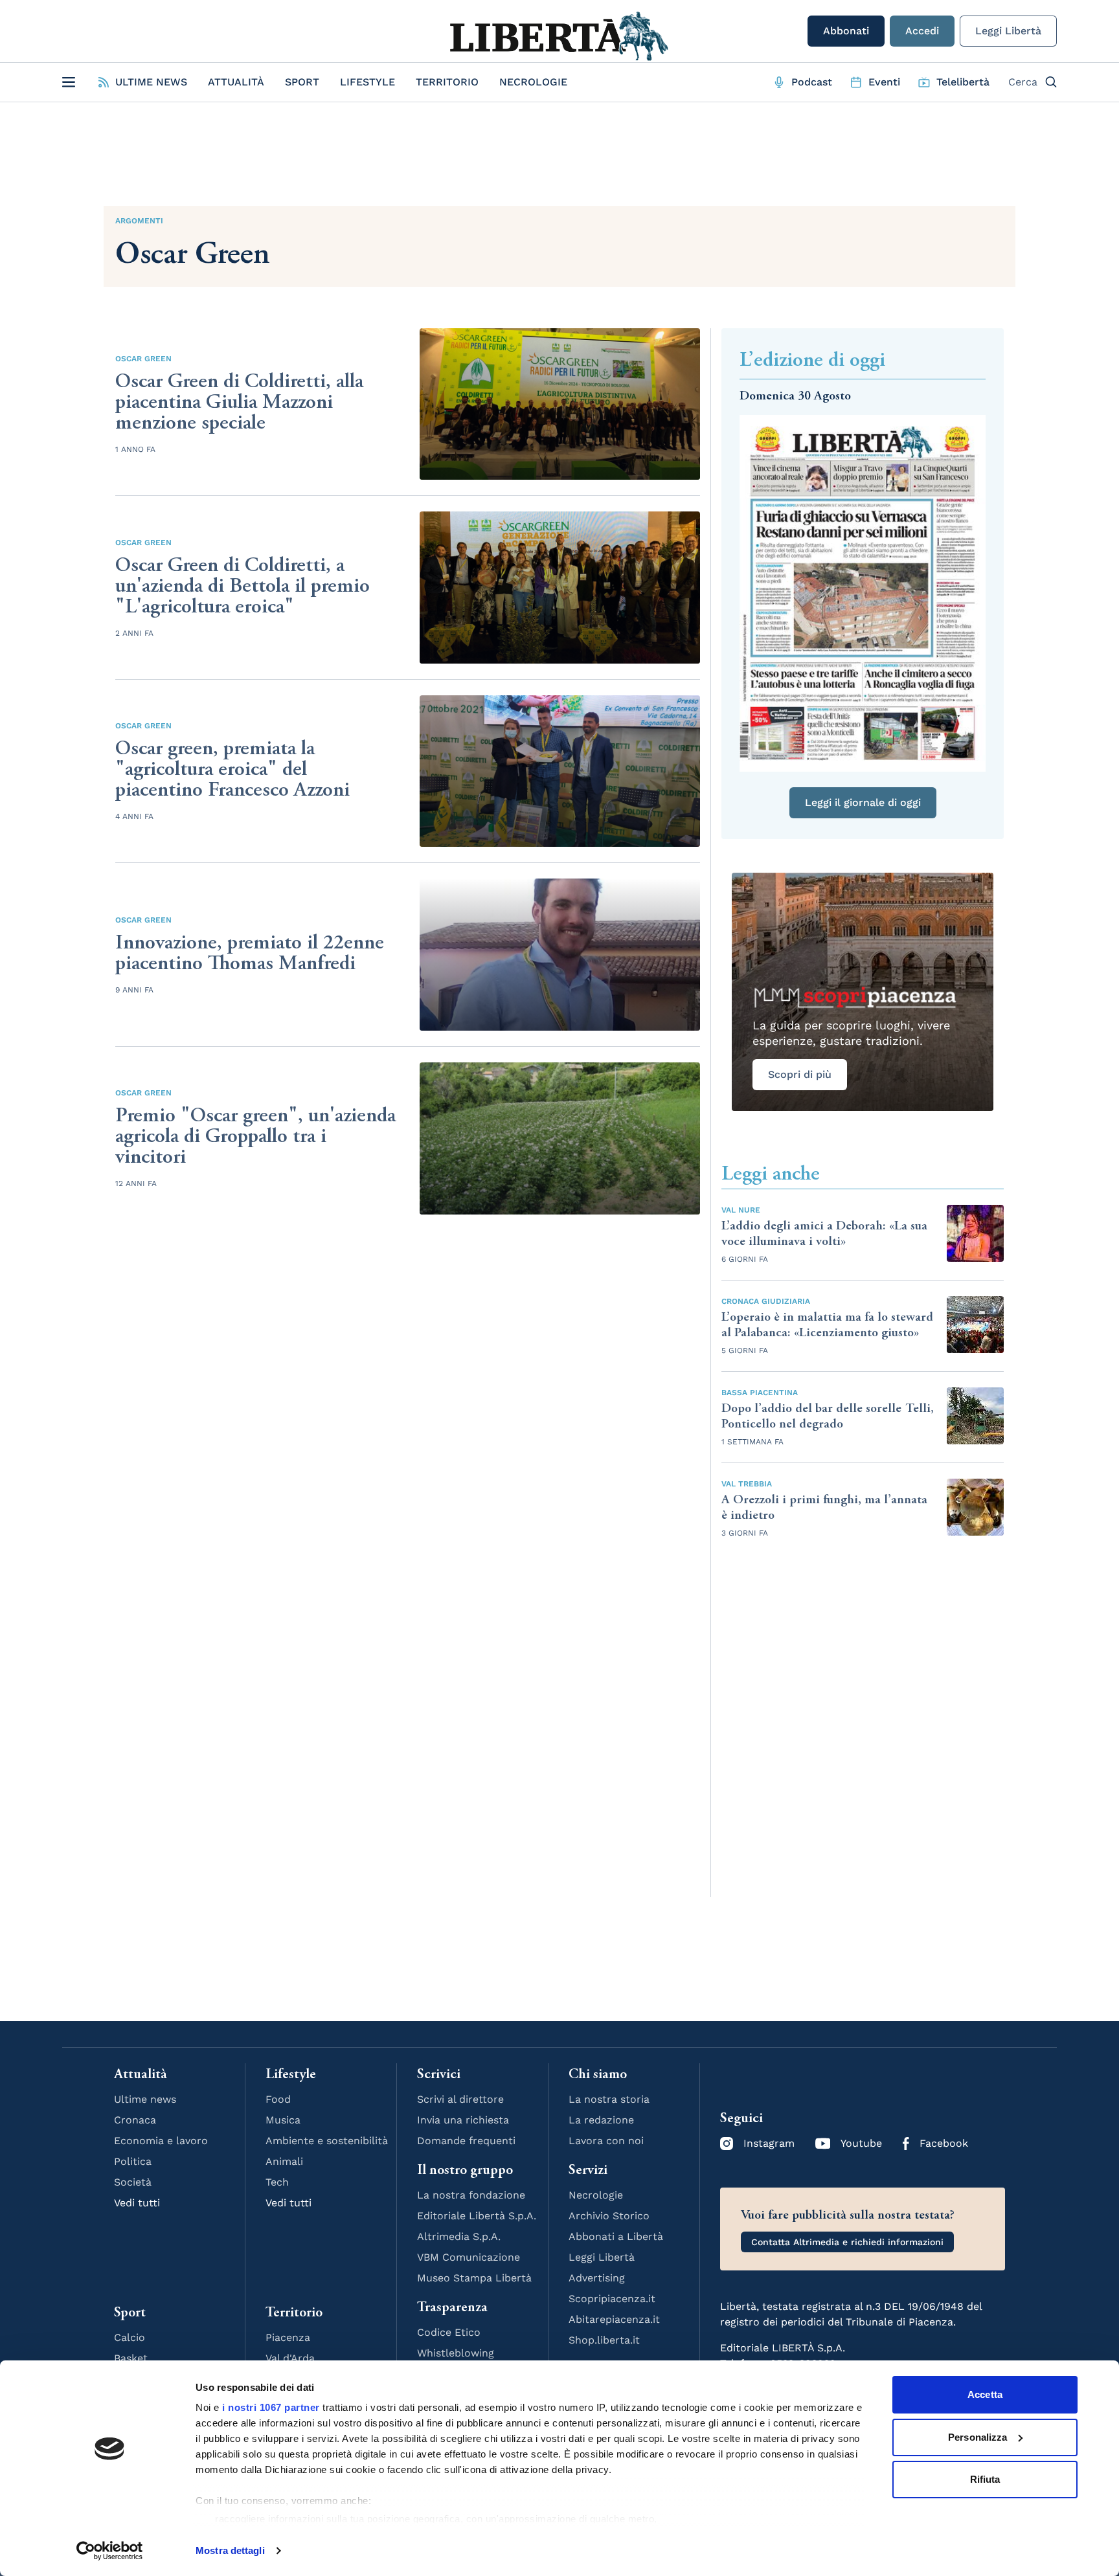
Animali (284, 2161)
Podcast (812, 82)
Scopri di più (800, 1074)
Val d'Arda (290, 2358)
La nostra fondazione (471, 2195)
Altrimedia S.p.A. (459, 2236)
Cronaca (135, 2120)
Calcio (130, 2337)
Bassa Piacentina (760, 1393)
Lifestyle (367, 82)
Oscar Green (143, 359)
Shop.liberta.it (604, 2340)
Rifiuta (985, 2479)
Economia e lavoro (161, 2141)
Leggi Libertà (1008, 31)
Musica (283, 2120)
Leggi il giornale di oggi (863, 802)
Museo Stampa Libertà (474, 2278)
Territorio (447, 82)
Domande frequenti (466, 2141)
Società (133, 2182)
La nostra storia (609, 2099)
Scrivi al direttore (460, 2099)
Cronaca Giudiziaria (766, 1301)
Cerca (1023, 82)
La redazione (601, 2120)
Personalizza (978, 2437)
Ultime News (151, 82)
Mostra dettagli (230, 2550)
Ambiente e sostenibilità (327, 2141)
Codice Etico (449, 2332)
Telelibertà (963, 82)
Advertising (597, 2278)
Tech (277, 2182)
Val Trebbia (747, 1484)
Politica (133, 2161)
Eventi (884, 82)
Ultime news (145, 2099)
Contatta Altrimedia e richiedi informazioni (847, 2242)
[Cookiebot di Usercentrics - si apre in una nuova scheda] (110, 2551)
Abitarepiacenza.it (614, 2319)
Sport (302, 82)
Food (278, 2099)
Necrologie (533, 82)
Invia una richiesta (463, 2120)
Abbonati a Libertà (616, 2236)
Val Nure (741, 1210)
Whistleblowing (456, 2353)
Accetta (985, 2394)
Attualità (236, 82)
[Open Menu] (69, 82)
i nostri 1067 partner (271, 2407)
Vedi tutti (137, 2203)
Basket (131, 2358)
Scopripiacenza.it (612, 2299)
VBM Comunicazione (469, 2257)
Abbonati (846, 31)
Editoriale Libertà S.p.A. (477, 2216)
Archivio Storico (609, 2216)
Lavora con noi (606, 2141)
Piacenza (288, 2337)
